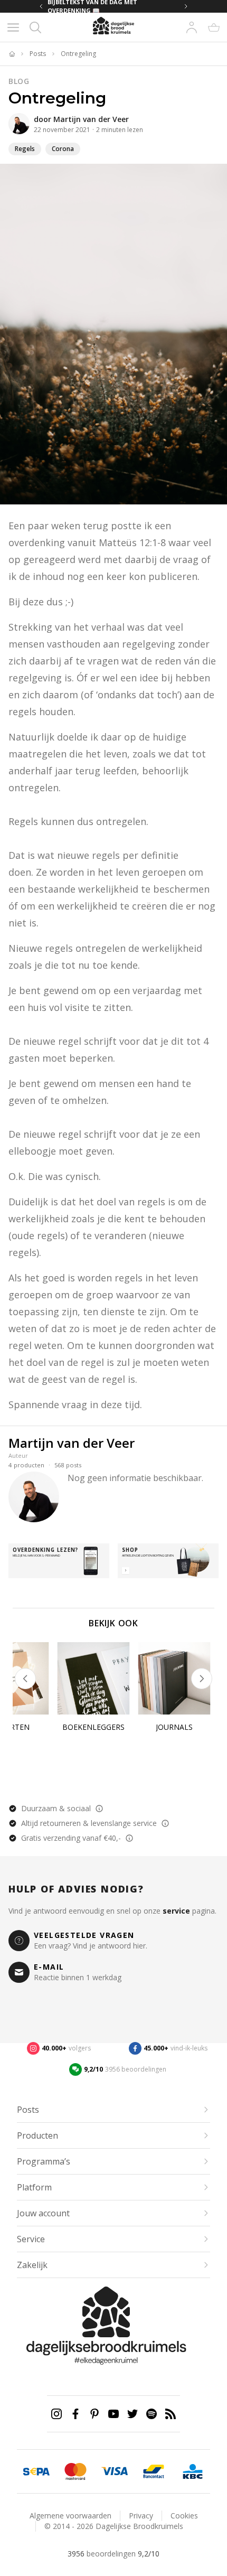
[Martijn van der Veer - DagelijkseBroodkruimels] (19, 124)
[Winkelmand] (214, 27)
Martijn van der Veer (91, 119)
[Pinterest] (94, 2414)
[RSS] (171, 2414)
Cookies (184, 2516)
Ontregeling (78, 54)
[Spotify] (152, 2414)
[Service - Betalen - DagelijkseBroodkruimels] (36, 2471)
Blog (19, 81)
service (176, 1911)
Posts (38, 54)
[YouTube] (113, 2414)
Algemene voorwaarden (70, 2516)
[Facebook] (75, 2414)
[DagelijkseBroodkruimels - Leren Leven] (12, 54)
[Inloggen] (192, 27)
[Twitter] (133, 2414)
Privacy (141, 2516)
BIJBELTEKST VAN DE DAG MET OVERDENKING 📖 (92, 6)
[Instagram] (56, 2414)
